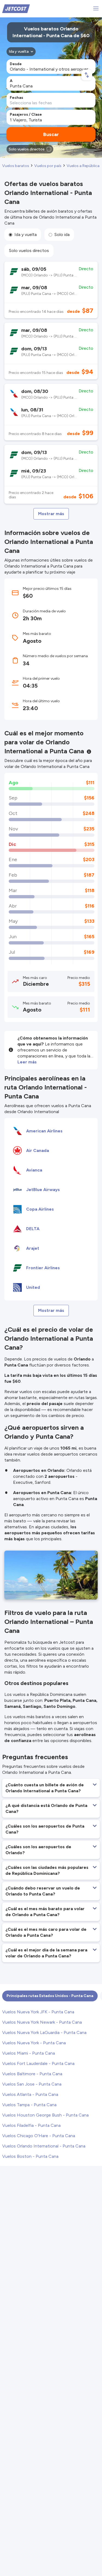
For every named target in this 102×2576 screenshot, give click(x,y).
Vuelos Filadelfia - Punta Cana (31, 2125)
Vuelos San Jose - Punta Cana (32, 2084)
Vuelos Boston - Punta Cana (30, 2156)
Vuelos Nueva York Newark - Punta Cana (42, 2022)
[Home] (16, 8)
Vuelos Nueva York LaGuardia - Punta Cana (44, 2032)
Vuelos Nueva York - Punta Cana (34, 2043)
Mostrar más (51, 514)
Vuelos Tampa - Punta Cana (29, 2105)
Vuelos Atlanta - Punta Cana (30, 2094)
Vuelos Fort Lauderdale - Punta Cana (38, 2063)
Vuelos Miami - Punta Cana (29, 2053)
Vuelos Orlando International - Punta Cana (44, 2146)
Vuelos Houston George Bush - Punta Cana (45, 2115)
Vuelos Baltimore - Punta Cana (32, 2074)
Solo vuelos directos (29, 251)
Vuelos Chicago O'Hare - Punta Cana (39, 2136)
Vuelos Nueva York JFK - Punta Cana (38, 2012)
